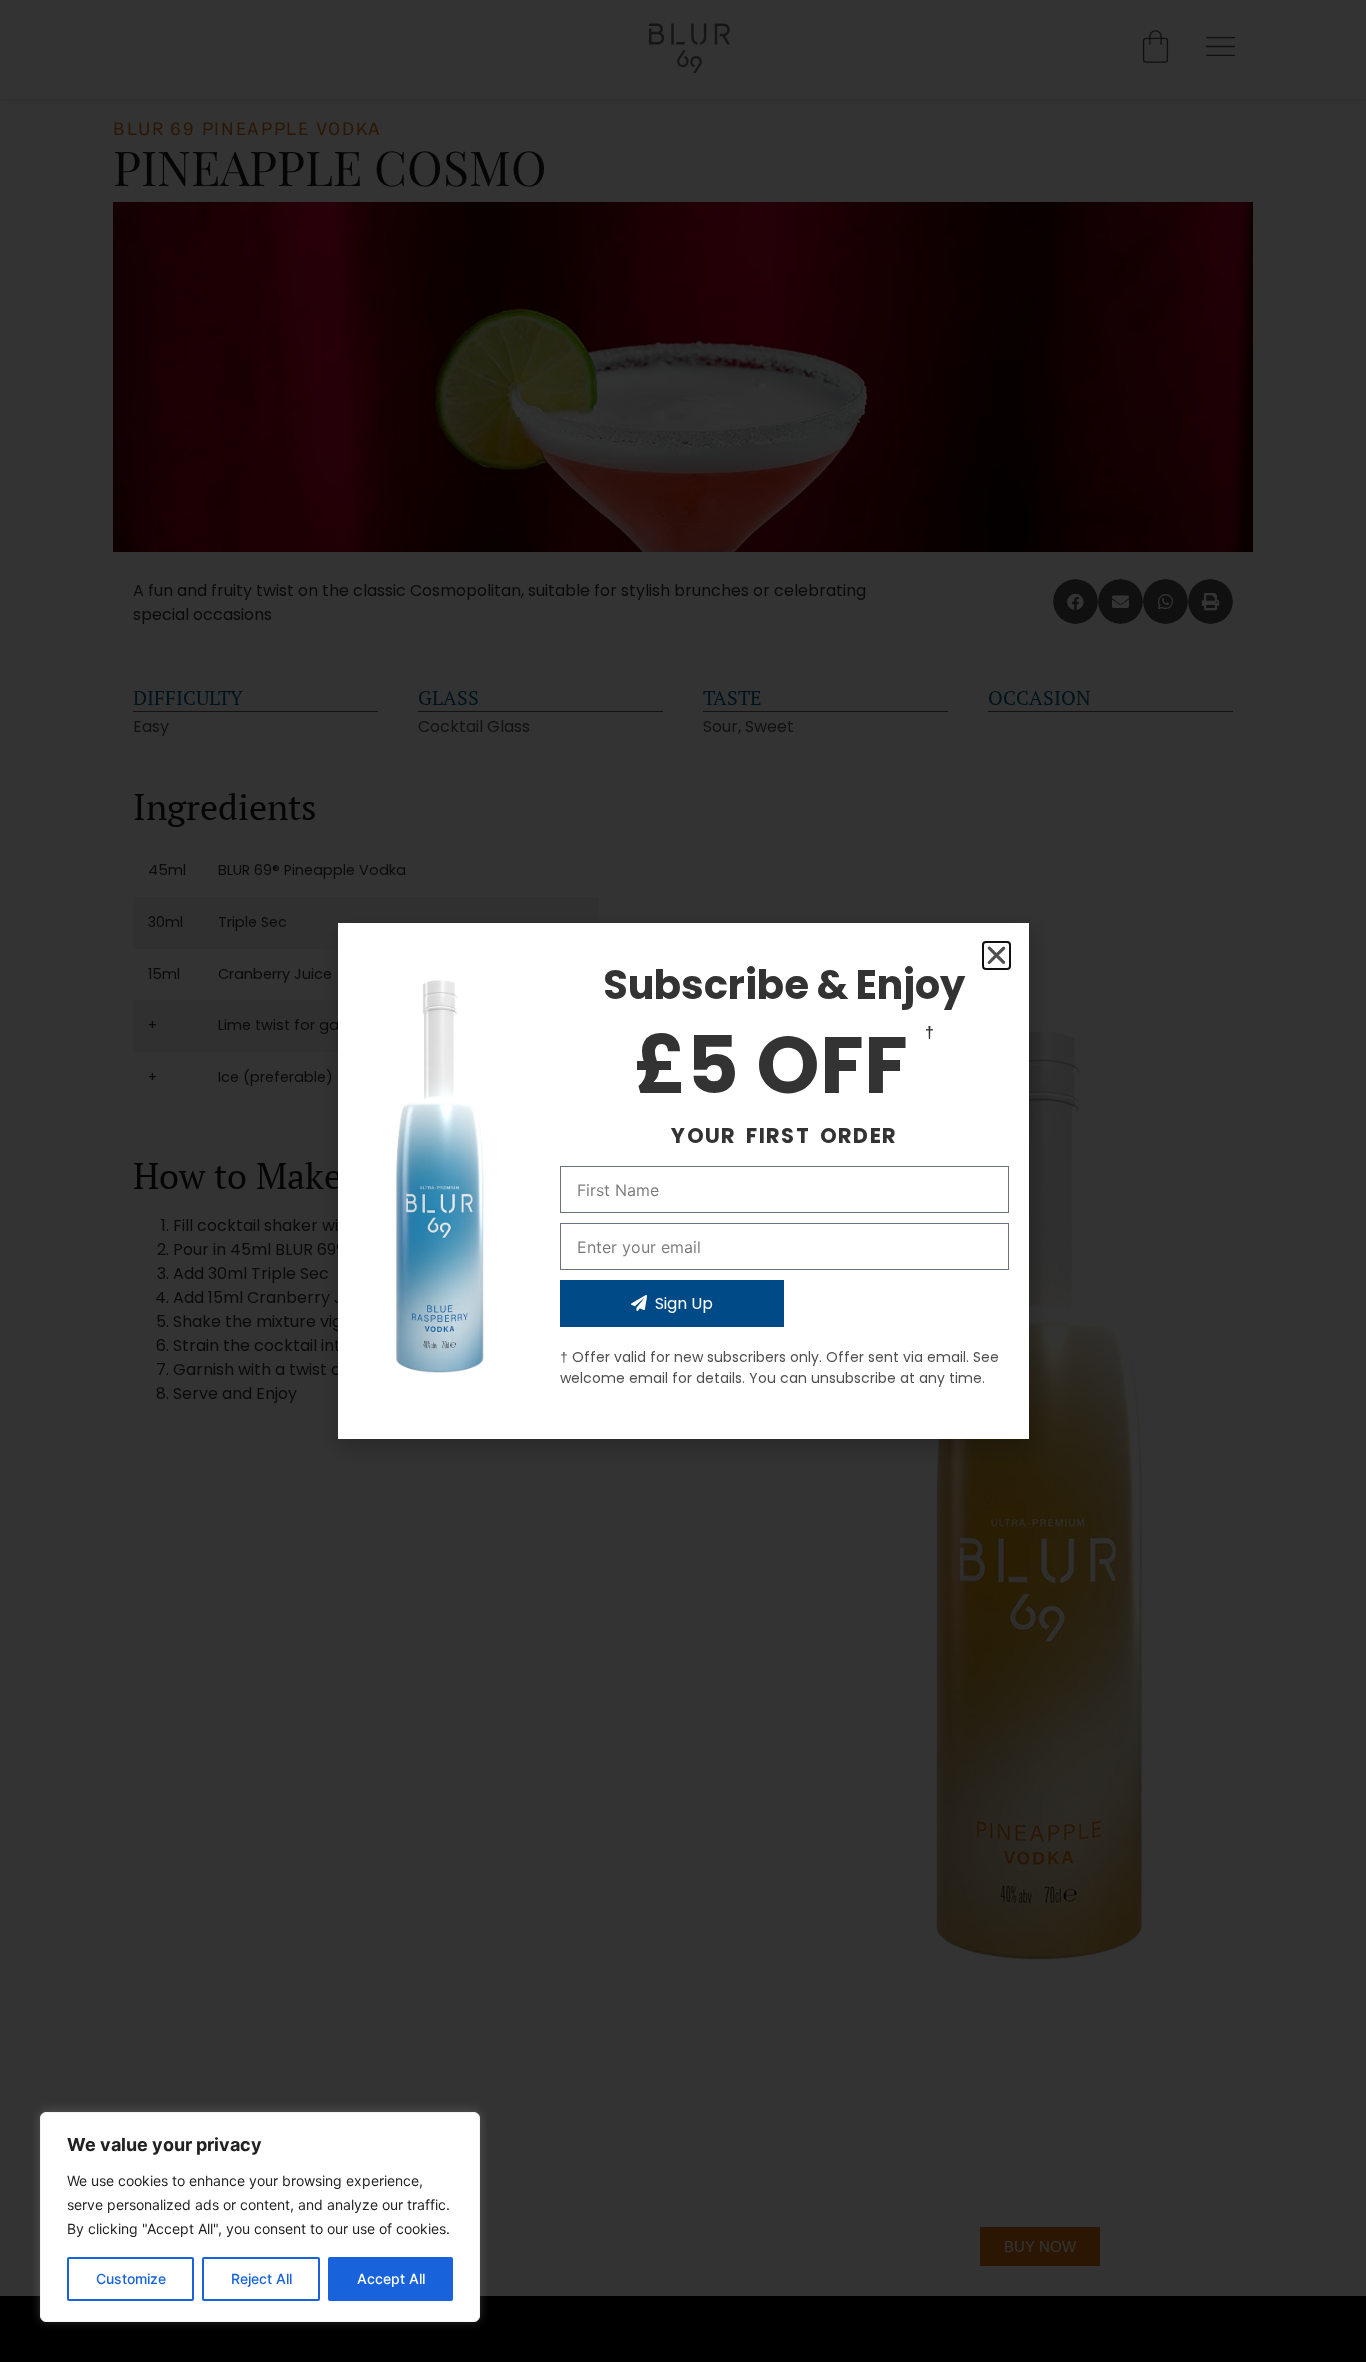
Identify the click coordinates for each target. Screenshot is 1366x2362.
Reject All (261, 2278)
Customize (131, 2278)
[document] (683, 1181)
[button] (996, 955)
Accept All (391, 2278)
